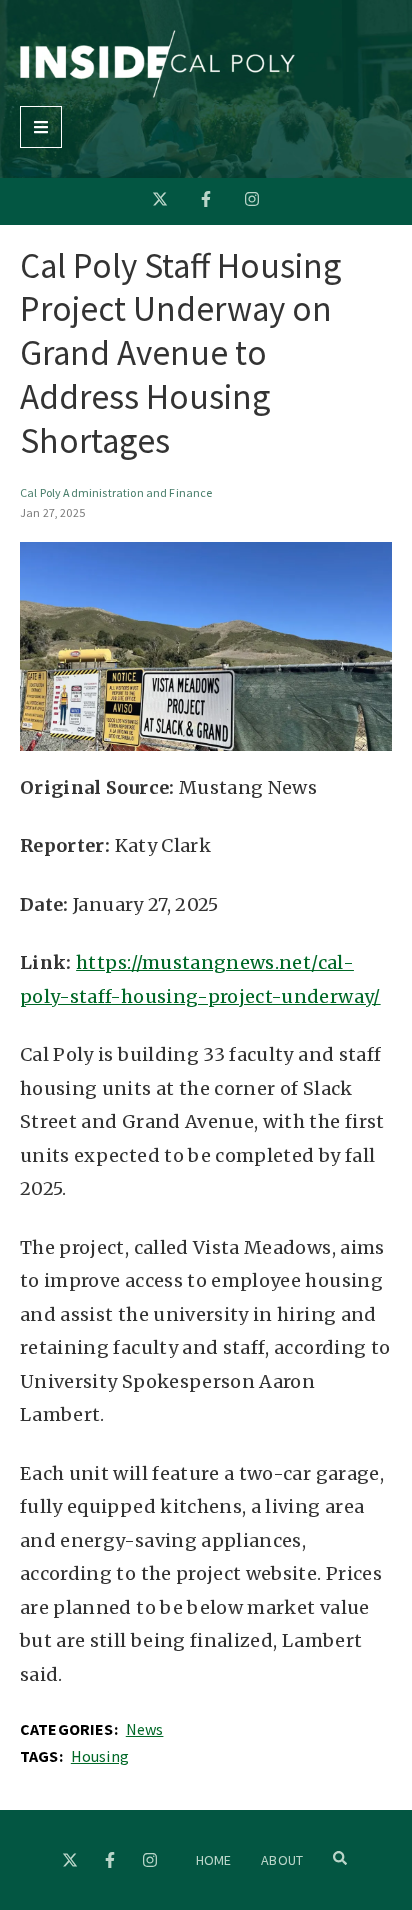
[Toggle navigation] (41, 127)
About (282, 1860)
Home (214, 1860)
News (145, 1729)
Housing (100, 1756)
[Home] (157, 92)
